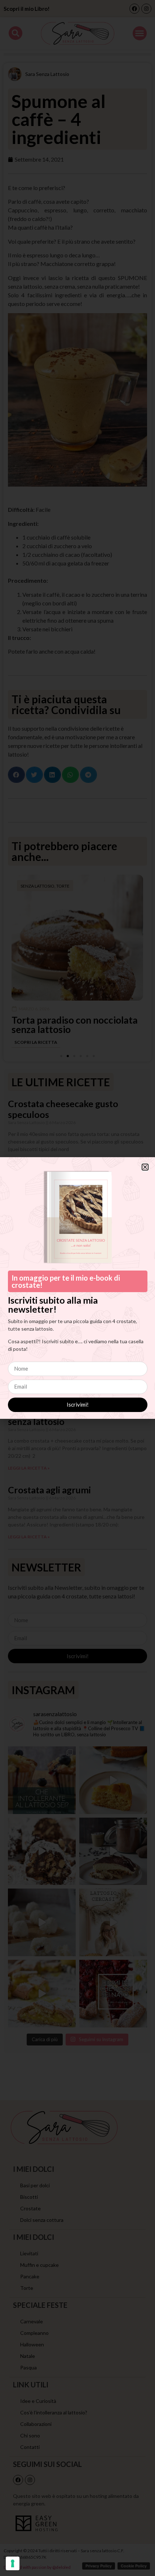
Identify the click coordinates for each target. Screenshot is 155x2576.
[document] (77, 1288)
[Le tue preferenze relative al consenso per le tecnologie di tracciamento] (13, 2563)
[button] (145, 1167)
